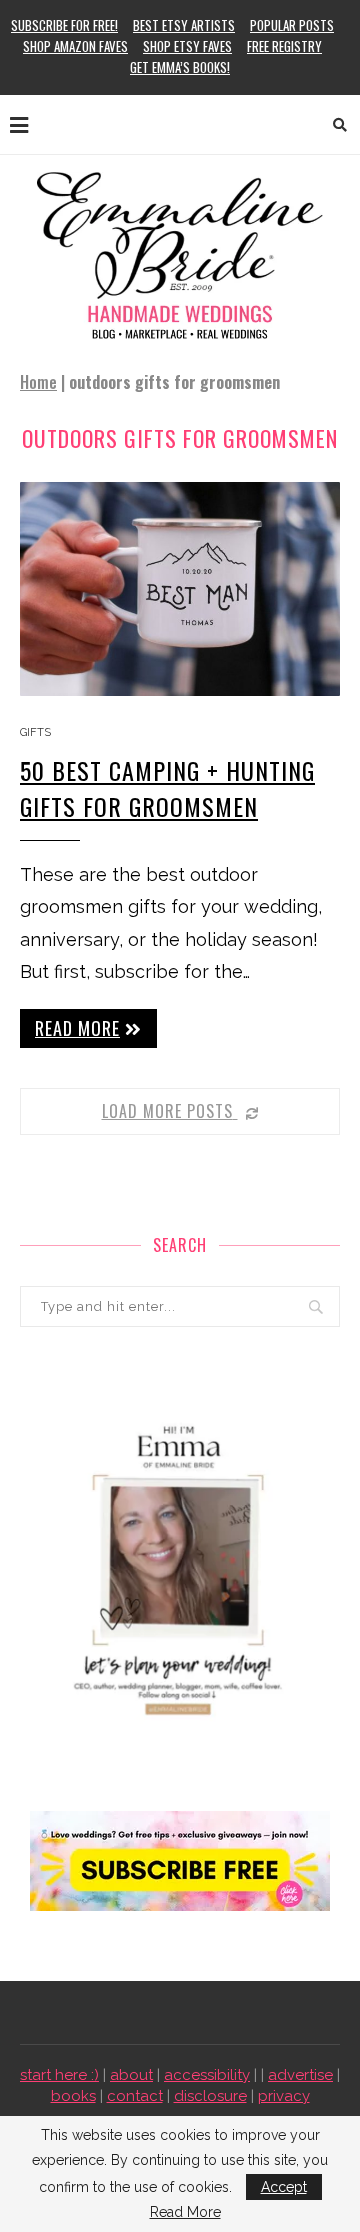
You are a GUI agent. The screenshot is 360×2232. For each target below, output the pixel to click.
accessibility (207, 2075)
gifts (35, 732)
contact (135, 2096)
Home (38, 382)
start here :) (59, 2075)
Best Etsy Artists (184, 25)
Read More (185, 2212)
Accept (284, 2187)
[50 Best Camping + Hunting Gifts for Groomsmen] (180, 588)
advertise (300, 2075)
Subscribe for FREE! (64, 25)
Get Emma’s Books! (180, 67)
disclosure (210, 2096)
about (131, 2075)
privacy (284, 2096)
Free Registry (284, 46)
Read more (77, 1028)
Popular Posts (292, 25)
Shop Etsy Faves (187, 46)
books (73, 2096)
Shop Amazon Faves (75, 46)
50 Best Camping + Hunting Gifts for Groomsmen (167, 788)
